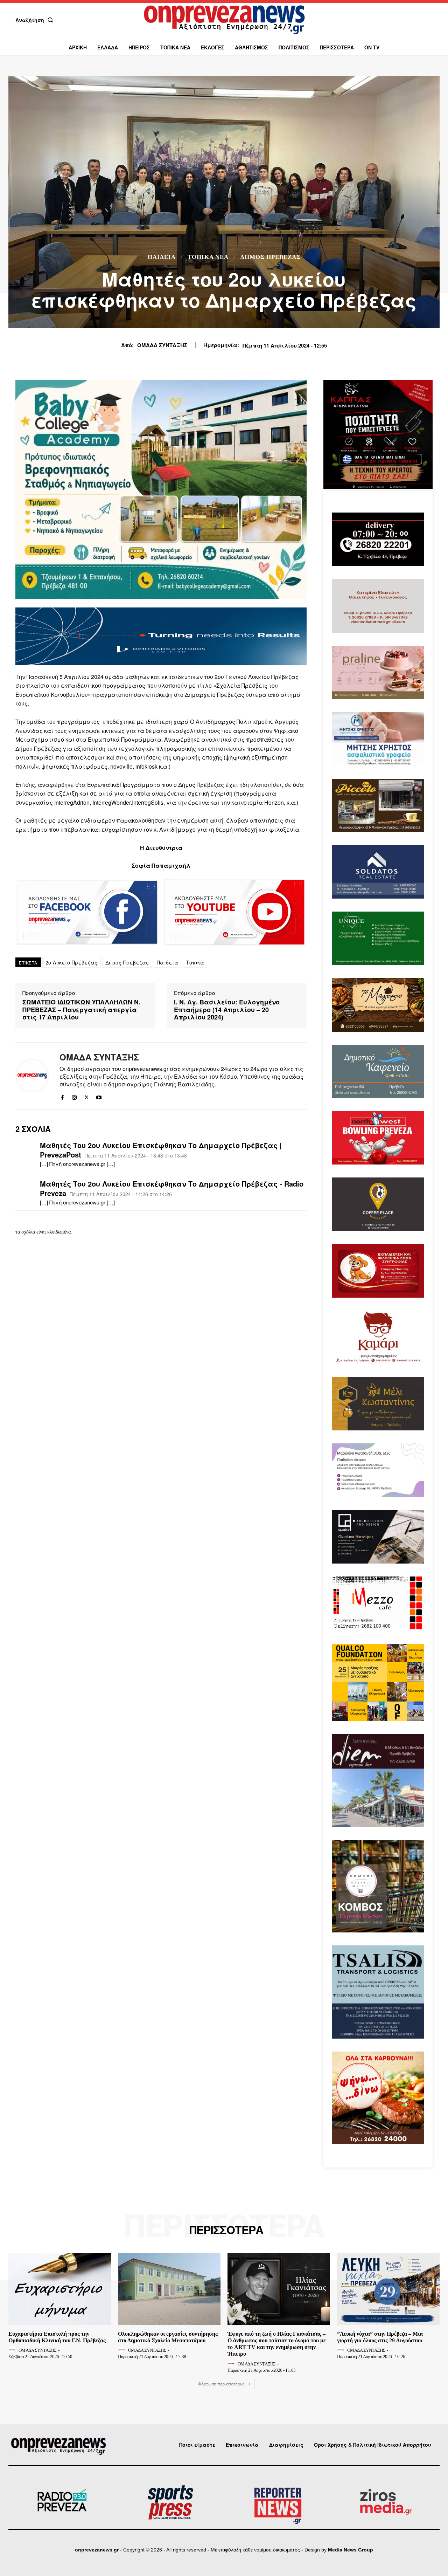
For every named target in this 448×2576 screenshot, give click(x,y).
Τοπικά (195, 962)
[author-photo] (13, 2350)
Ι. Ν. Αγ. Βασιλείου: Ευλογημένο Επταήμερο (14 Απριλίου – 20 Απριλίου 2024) (227, 1010)
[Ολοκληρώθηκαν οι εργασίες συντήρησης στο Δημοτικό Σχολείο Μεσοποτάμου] (169, 2289)
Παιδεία (168, 962)
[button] (36, 20)
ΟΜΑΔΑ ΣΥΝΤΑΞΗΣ (162, 345)
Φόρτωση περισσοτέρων (222, 2384)
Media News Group (351, 2550)
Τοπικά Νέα (208, 257)
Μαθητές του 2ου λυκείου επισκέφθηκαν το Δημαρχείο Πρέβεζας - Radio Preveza (172, 1188)
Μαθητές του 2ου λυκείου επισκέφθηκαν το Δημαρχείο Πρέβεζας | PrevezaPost (161, 1150)
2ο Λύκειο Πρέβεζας (72, 962)
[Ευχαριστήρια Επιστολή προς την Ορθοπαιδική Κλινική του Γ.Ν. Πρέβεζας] (60, 2289)
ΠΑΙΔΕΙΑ (162, 257)
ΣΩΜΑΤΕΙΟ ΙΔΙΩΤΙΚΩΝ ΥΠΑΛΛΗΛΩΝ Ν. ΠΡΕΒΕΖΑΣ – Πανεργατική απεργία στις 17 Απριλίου (81, 1010)
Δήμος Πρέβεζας (271, 257)
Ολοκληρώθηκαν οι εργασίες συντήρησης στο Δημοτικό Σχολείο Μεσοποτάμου (168, 2337)
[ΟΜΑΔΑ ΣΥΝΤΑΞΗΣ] (32, 1076)
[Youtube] (99, 1096)
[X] (87, 1096)
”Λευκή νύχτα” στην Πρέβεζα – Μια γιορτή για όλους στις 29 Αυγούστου (380, 2337)
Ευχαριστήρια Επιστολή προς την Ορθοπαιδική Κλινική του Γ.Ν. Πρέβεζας (57, 2337)
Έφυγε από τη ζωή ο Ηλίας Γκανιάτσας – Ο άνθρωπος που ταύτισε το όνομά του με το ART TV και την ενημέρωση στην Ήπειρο (277, 2344)
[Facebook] (62, 1096)
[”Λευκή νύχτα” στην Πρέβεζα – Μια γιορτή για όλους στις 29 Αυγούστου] (388, 2289)
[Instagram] (74, 1096)
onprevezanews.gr (97, 2550)
